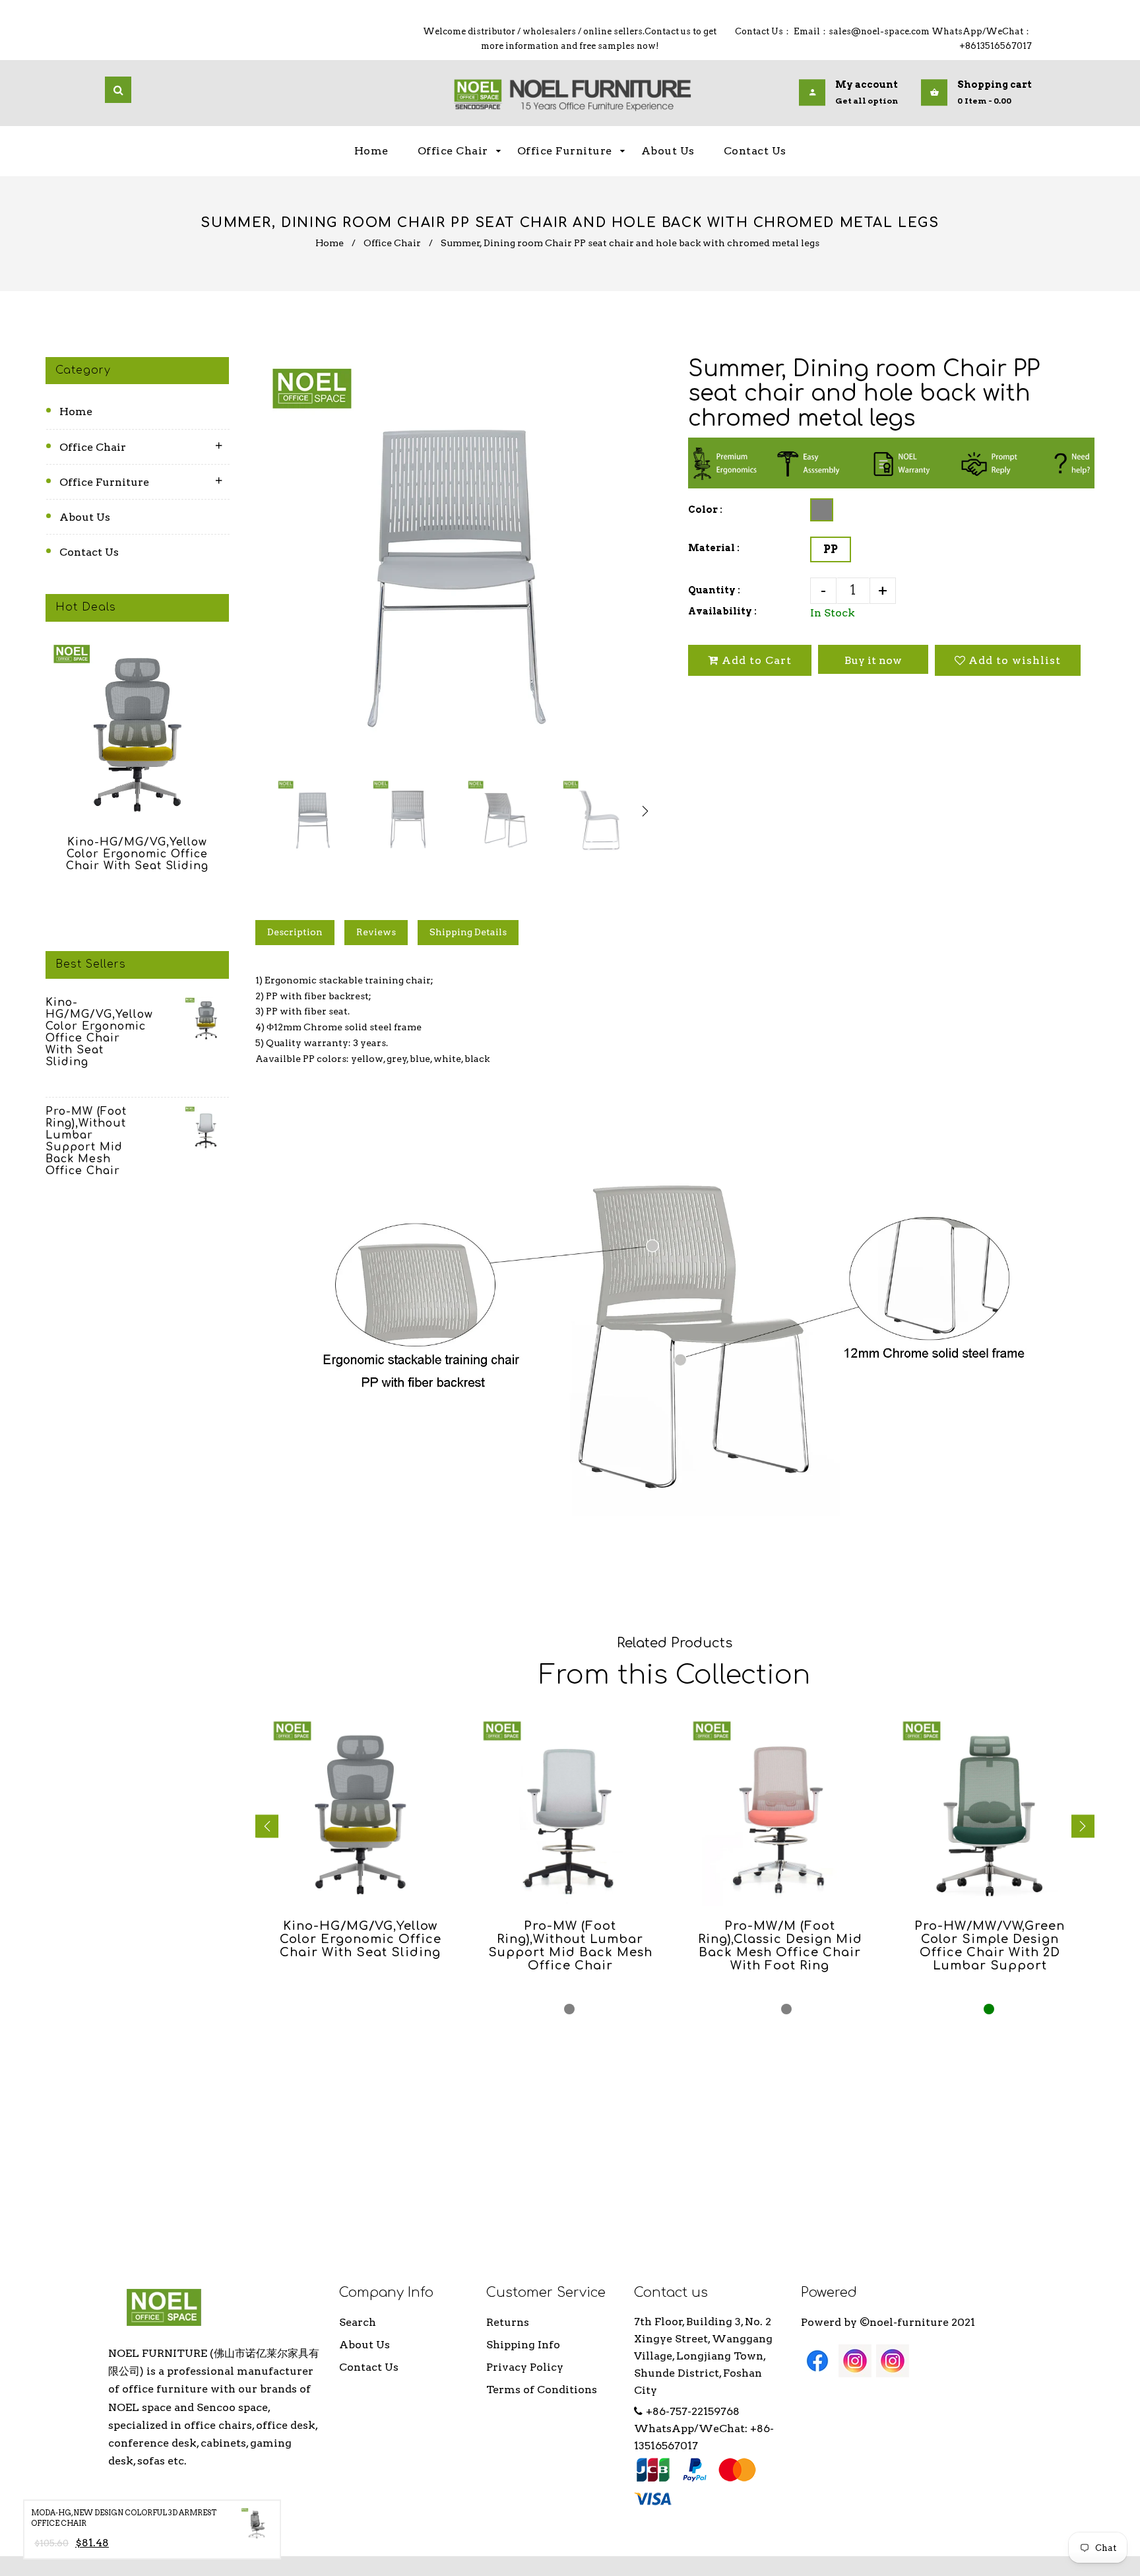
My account (867, 85)
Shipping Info (523, 2345)
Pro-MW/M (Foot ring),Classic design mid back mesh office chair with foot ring (780, 1946)
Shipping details (468, 932)
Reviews (376, 932)
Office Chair (392, 243)
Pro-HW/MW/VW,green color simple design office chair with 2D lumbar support (990, 1946)
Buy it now (873, 660)
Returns (508, 2322)
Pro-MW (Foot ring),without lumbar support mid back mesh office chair (86, 1141)
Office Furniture (104, 482)
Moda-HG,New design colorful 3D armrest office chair (124, 2518)
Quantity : (714, 590)
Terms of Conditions (542, 2390)
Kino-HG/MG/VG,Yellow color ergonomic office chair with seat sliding (137, 854)
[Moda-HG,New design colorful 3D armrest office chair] (257, 2526)
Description (295, 932)
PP (831, 549)
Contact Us (89, 552)
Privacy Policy (525, 2367)
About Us (85, 517)
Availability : (722, 611)
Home (330, 243)
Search (358, 2322)
